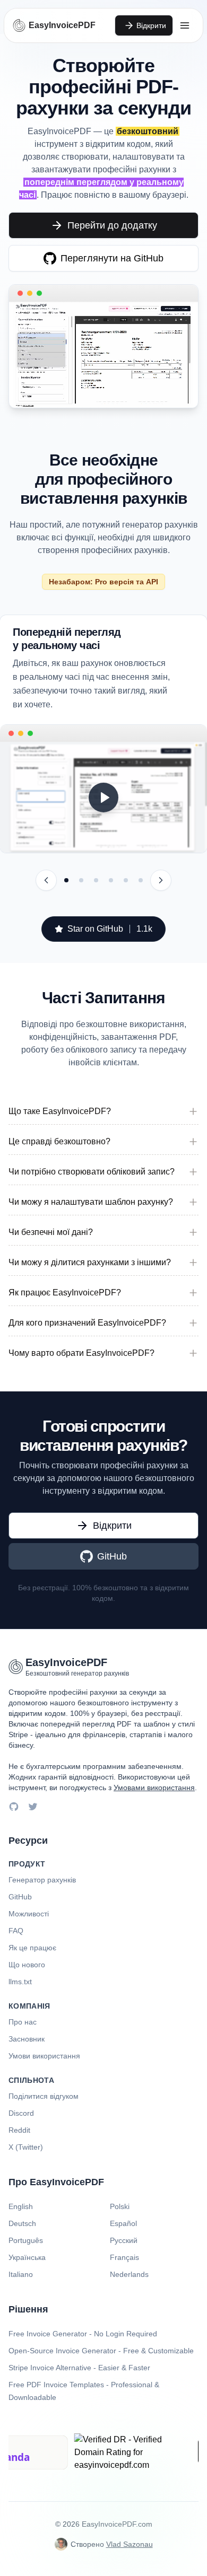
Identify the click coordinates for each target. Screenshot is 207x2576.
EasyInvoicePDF (62, 25)
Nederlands (129, 2274)
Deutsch (22, 2223)
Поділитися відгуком (44, 2096)
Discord (21, 2113)
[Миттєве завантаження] (81, 880)
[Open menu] (185, 25)
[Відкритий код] (141, 880)
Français (124, 2257)
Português (26, 2240)
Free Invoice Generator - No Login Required (83, 2334)
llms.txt (20, 1982)
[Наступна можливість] (161, 880)
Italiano (21, 2274)
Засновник (27, 2039)
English (21, 2206)
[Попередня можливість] (46, 880)
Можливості (29, 1914)
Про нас (23, 2022)
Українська (27, 2257)
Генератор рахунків (42, 1880)
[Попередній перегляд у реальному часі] (66, 880)
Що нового (27, 1965)
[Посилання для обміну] (96, 880)
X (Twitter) (26, 2147)
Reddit (19, 2130)
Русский (124, 2240)
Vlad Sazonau (130, 2544)
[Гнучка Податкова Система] (111, 880)
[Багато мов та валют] (126, 880)
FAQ (16, 1931)
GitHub (20, 1897)
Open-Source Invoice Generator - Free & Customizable (101, 2351)
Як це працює (32, 1948)
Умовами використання (154, 1788)
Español (123, 2223)
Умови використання (44, 2056)
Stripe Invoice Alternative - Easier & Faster (79, 2368)
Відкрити (151, 25)
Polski (120, 2206)
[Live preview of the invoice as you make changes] (103, 797)
